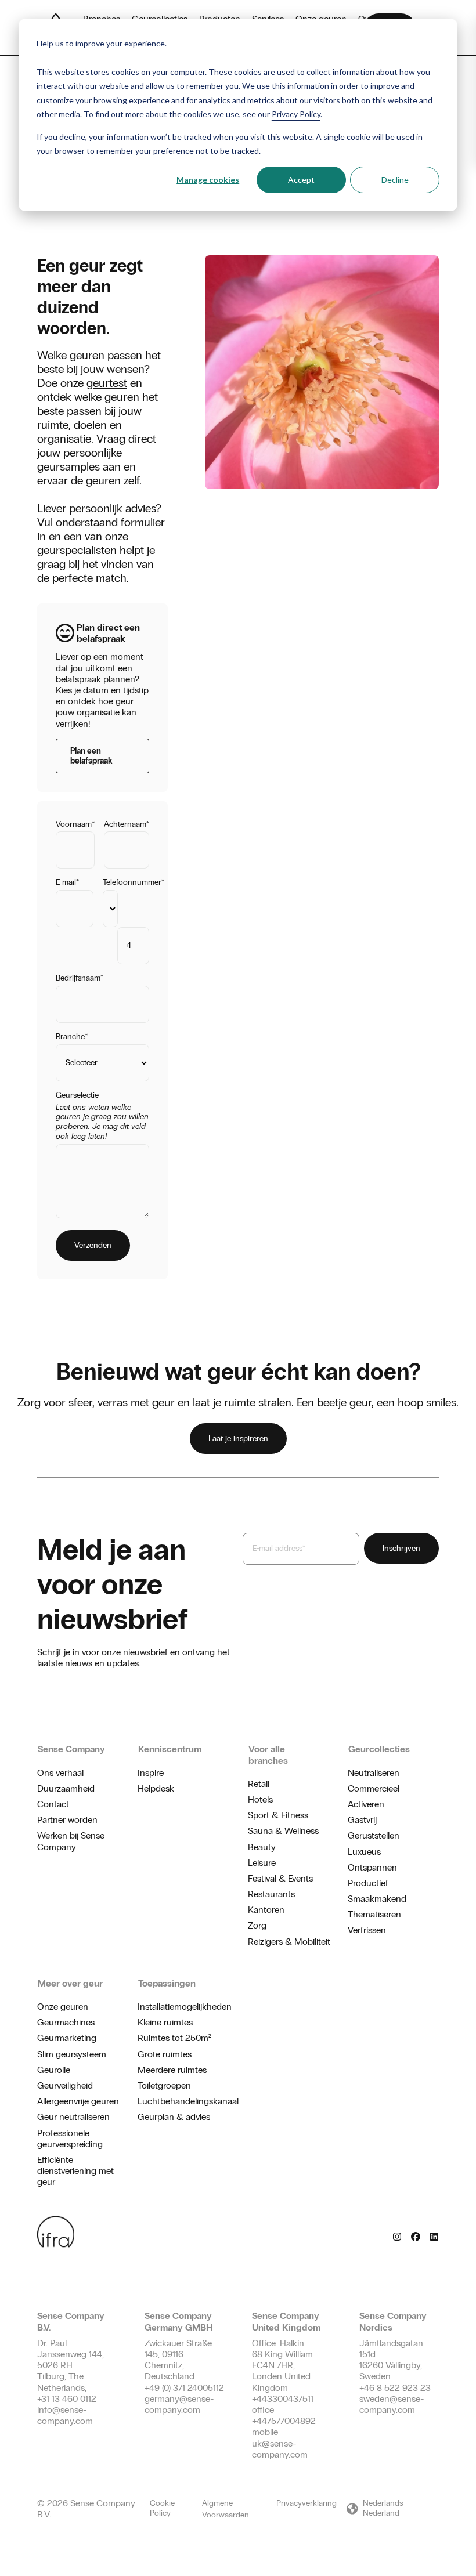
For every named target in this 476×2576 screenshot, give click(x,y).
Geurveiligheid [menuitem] (65, 2085)
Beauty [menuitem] (262, 1847)
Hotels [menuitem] (260, 1799)
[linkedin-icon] (434, 2236)
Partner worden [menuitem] (67, 1820)
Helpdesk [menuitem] (156, 1788)
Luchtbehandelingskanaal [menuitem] (188, 2101)
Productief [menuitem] (368, 1883)
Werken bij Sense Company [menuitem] (71, 1841)
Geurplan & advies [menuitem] (174, 2117)
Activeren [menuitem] (366, 1804)
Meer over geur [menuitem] (70, 1983)
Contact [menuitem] (53, 1804)
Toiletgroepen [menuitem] (164, 2085)
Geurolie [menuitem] (54, 2070)
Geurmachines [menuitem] (66, 2022)
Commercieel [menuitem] (374, 1788)
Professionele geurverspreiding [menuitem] (70, 2139)
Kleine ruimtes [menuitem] (165, 2022)
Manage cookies (208, 180)
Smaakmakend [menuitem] (377, 1899)
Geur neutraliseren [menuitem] (73, 2117)
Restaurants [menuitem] (271, 1894)
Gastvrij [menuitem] (362, 1820)
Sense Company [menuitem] (71, 1749)
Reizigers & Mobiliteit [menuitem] (289, 1942)
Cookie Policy (162, 2508)
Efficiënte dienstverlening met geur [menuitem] (75, 2171)
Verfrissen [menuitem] (367, 1930)
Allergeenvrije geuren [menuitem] (78, 2101)
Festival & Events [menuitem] (280, 1878)
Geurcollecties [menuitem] (379, 1749)
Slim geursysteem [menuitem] (72, 2054)
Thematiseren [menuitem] (374, 1914)
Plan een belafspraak (91, 756)
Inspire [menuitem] (151, 1773)
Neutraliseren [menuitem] (374, 1773)
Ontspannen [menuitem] (372, 1867)
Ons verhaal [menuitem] (60, 1773)
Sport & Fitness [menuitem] (278, 1815)
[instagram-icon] (397, 2236)
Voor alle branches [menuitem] (268, 1754)
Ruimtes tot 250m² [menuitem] (174, 2038)
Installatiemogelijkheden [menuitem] (185, 2007)
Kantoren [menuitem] (266, 1910)
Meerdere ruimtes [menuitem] (172, 2070)
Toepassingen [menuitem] (167, 1983)
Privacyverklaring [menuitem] (306, 2503)
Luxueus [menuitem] (364, 1852)
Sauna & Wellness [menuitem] (283, 1831)
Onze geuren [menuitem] (63, 2007)
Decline (395, 180)
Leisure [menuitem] (262, 1863)
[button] (392, 2509)
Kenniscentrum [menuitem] (170, 1749)
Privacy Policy (296, 114)
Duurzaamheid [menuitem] (66, 1788)
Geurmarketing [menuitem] (67, 2038)
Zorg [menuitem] (257, 1925)
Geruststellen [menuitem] (374, 1835)
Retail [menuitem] (259, 1784)
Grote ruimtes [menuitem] (165, 2054)
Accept (301, 180)
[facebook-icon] (416, 2236)
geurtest (107, 383)
